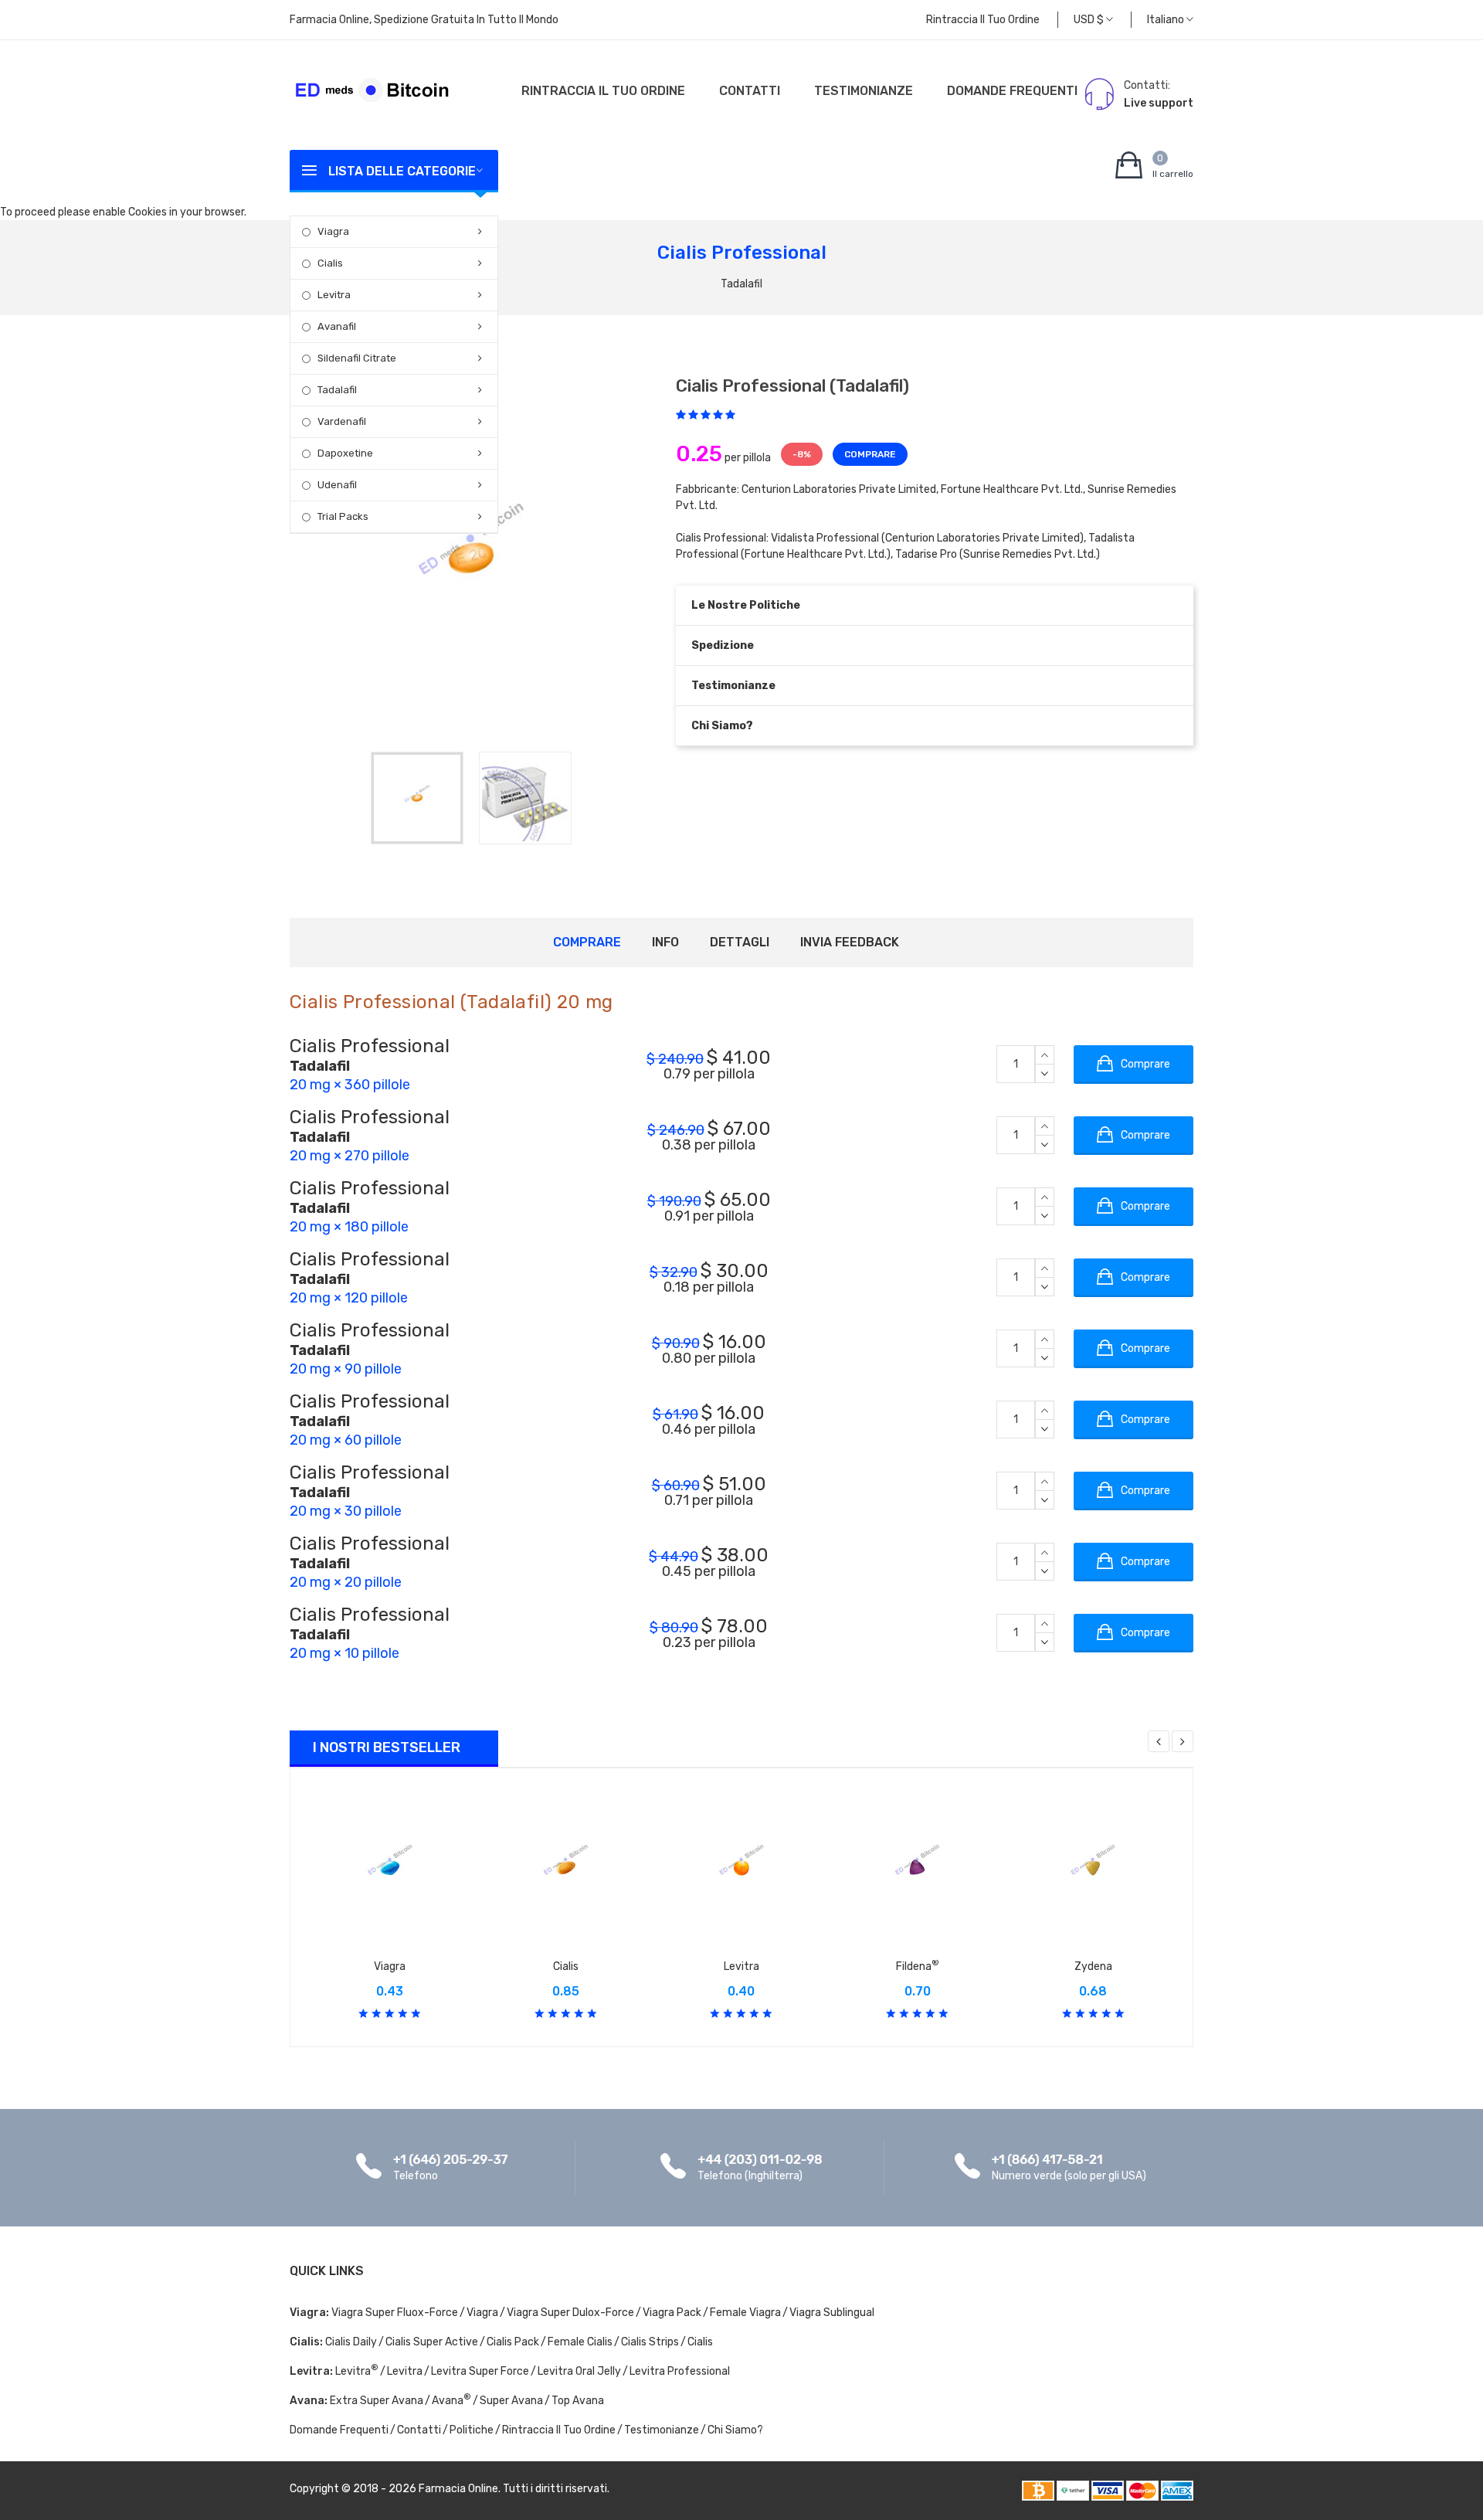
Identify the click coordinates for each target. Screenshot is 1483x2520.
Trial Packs (343, 516)
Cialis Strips (650, 2342)
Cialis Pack (513, 2342)
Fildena (918, 1966)
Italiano (1167, 20)
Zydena (1093, 1966)
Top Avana (578, 2401)
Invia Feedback (850, 942)
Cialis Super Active (432, 2342)
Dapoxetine (345, 453)
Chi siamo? (722, 726)
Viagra (333, 231)
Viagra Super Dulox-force (570, 2313)
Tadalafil (337, 390)
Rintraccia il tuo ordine (983, 20)
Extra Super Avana (377, 2401)
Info (665, 942)
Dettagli (740, 942)
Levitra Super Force (480, 2371)
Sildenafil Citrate (357, 358)
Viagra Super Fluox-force (395, 2313)
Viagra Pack (672, 2313)
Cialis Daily (351, 2342)
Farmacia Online (458, 2489)
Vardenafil (342, 421)
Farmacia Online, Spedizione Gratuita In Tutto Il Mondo (424, 20)
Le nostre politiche (746, 605)
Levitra (334, 295)
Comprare (587, 942)
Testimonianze (864, 91)
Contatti (750, 91)
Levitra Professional (680, 2371)
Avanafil (337, 326)
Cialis (330, 263)
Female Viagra (745, 2313)
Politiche (472, 2430)
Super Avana (511, 2401)
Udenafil (337, 485)
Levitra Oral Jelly (579, 2371)
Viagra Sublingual (832, 2313)
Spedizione (723, 645)
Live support (1159, 103)
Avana (451, 2401)
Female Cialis (580, 2342)
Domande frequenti (1012, 91)
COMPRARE (870, 454)
